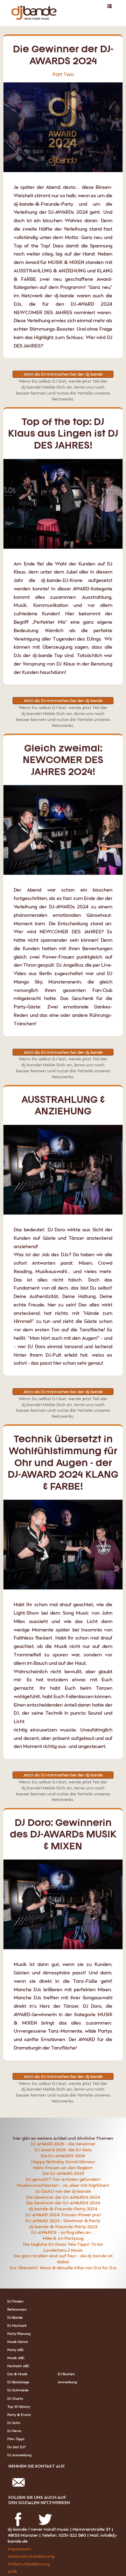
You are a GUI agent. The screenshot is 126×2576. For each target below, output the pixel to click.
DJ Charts (15, 2398)
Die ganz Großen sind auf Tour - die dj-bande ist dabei (63, 2259)
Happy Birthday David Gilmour (63, 2162)
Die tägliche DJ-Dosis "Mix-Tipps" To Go (63, 2244)
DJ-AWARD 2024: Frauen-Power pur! (63, 2215)
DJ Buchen (66, 2374)
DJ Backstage (18, 2382)
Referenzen (17, 2309)
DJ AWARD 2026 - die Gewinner (63, 2144)
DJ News (14, 2431)
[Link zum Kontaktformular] (18, 2474)
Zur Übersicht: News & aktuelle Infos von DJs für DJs (63, 2268)
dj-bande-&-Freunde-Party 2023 (63, 2227)
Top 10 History (19, 2406)
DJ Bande (15, 2317)
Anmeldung (67, 2382)
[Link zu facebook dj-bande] (18, 2511)
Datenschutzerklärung (31, 2556)
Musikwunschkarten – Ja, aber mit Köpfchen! (63, 2185)
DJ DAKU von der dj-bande (63, 2191)
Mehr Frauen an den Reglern (63, 2168)
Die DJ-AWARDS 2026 (63, 2156)
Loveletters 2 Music (63, 2250)
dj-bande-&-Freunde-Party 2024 (63, 2209)
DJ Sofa (14, 2423)
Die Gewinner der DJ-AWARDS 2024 (63, 2197)
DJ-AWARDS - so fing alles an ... (63, 2232)
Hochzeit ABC (18, 2366)
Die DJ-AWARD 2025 (63, 2173)
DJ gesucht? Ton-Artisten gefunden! (63, 2179)
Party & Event (19, 2415)
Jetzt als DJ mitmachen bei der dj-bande (63, 374)
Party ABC (16, 2350)
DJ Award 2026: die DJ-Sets (63, 2150)
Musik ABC (16, 2358)
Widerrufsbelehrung (29, 2564)
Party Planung (19, 2333)
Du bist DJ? (16, 2447)
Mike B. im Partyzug (63, 2238)
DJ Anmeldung (19, 2455)
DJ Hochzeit (17, 2325)
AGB (12, 2571)
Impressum (19, 2549)
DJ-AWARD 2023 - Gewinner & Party (63, 2221)
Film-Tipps (16, 2439)
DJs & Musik (17, 2374)
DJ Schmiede (18, 2390)
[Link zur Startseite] (32, 5)
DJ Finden (15, 2301)
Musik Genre (18, 2342)
